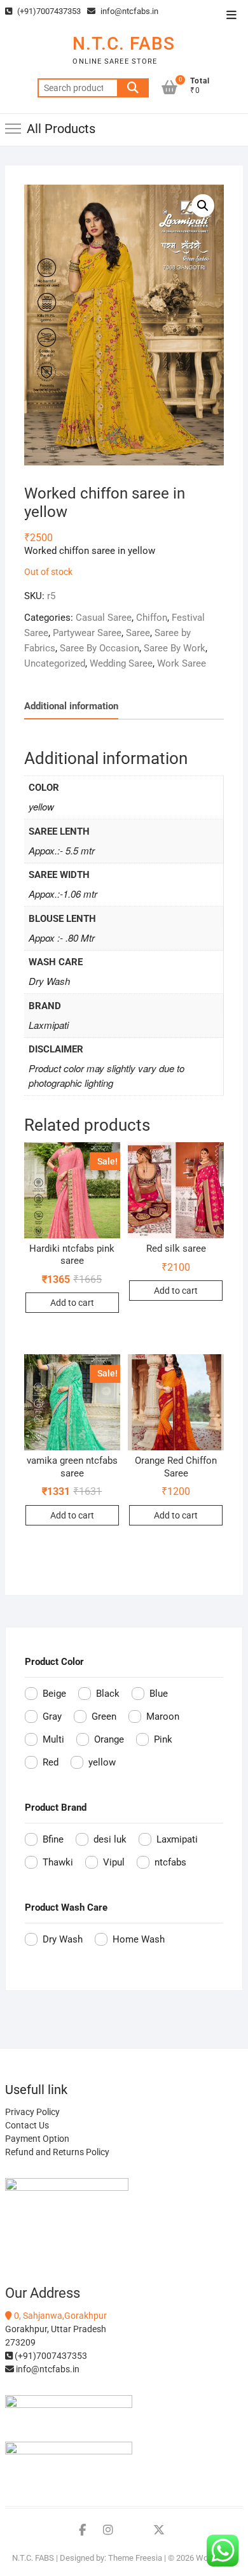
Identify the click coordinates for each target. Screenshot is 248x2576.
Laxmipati (177, 1839)
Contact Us (27, 2125)
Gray (52, 1716)
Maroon (163, 1716)
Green (104, 1716)
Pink (163, 1739)
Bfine (53, 1839)
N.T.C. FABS (124, 44)
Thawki (58, 1862)
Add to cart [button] (72, 1303)
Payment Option (37, 2139)
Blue (159, 1694)
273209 (20, 2342)
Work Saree (182, 663)
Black (108, 1694)
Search (133, 88)
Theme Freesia (135, 2558)
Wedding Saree (121, 663)
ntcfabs (170, 1862)
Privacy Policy (32, 2112)
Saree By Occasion (100, 648)
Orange (109, 1739)
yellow (102, 1762)
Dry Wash (63, 1939)
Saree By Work (175, 648)
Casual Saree (104, 618)
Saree (138, 633)
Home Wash (139, 1939)
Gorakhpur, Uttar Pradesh (56, 2329)
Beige (54, 1694)
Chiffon (152, 618)
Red (51, 1762)
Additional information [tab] (71, 706)
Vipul (114, 1862)
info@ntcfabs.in (128, 11)
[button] (203, 206)
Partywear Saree (87, 633)
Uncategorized (55, 663)
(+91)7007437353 (48, 11)
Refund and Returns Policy (57, 2152)
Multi (53, 1739)
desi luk (110, 1839)
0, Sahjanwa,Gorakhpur (59, 2316)
